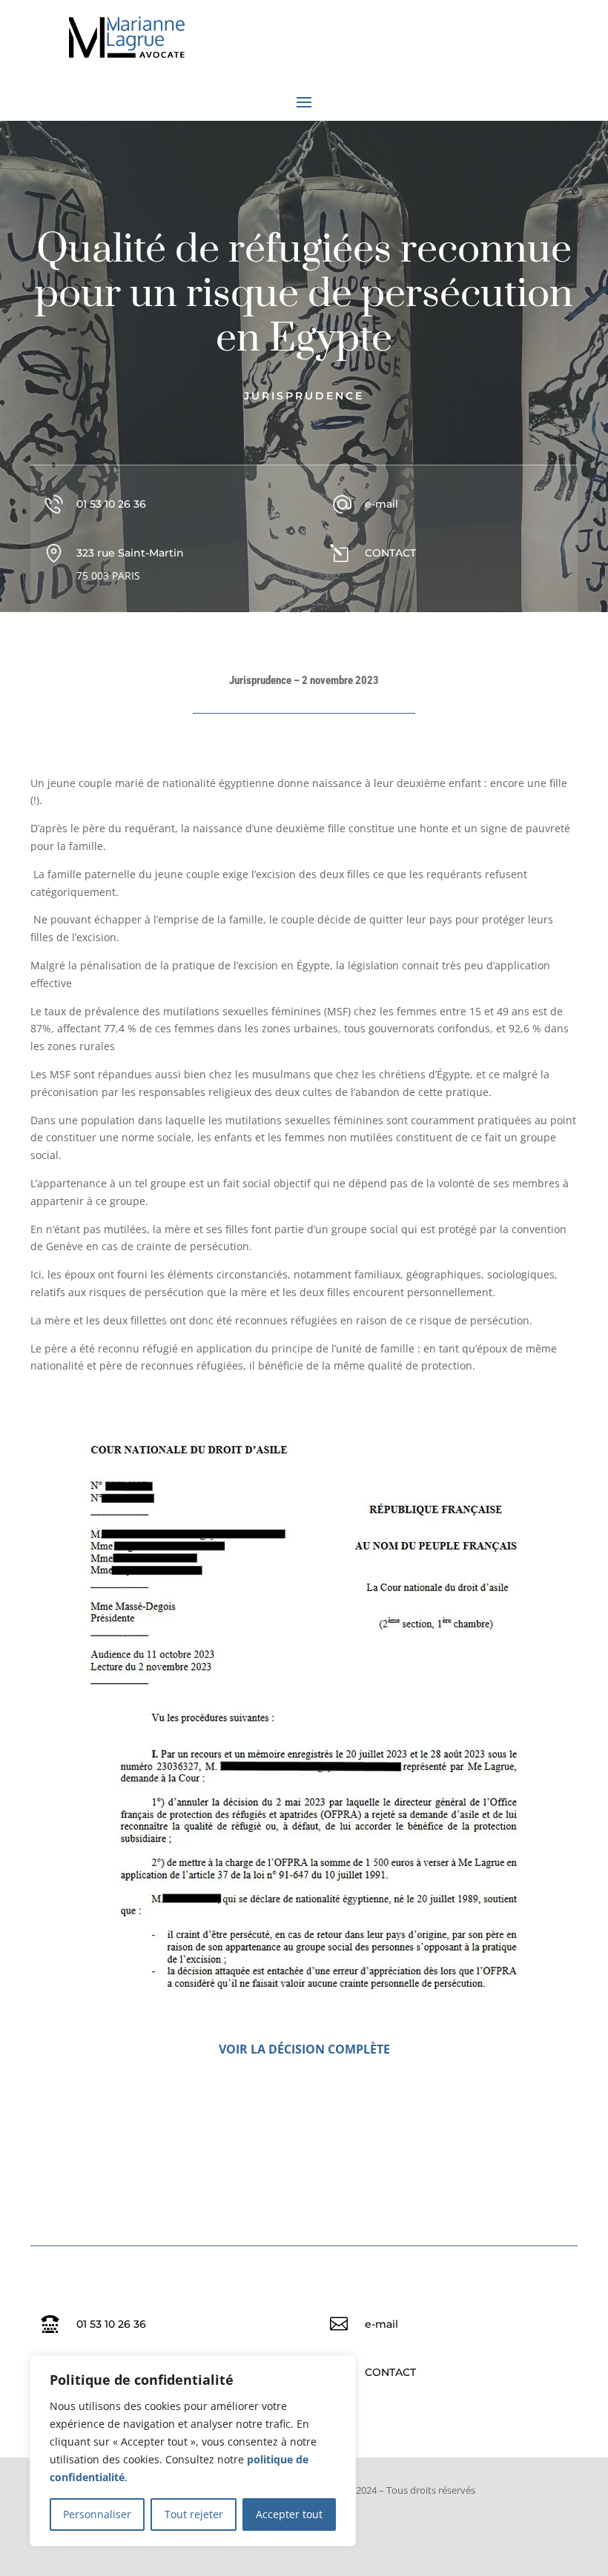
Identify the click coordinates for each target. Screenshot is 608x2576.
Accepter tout (289, 2514)
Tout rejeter (194, 2514)
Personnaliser (97, 2514)
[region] (193, 2451)
